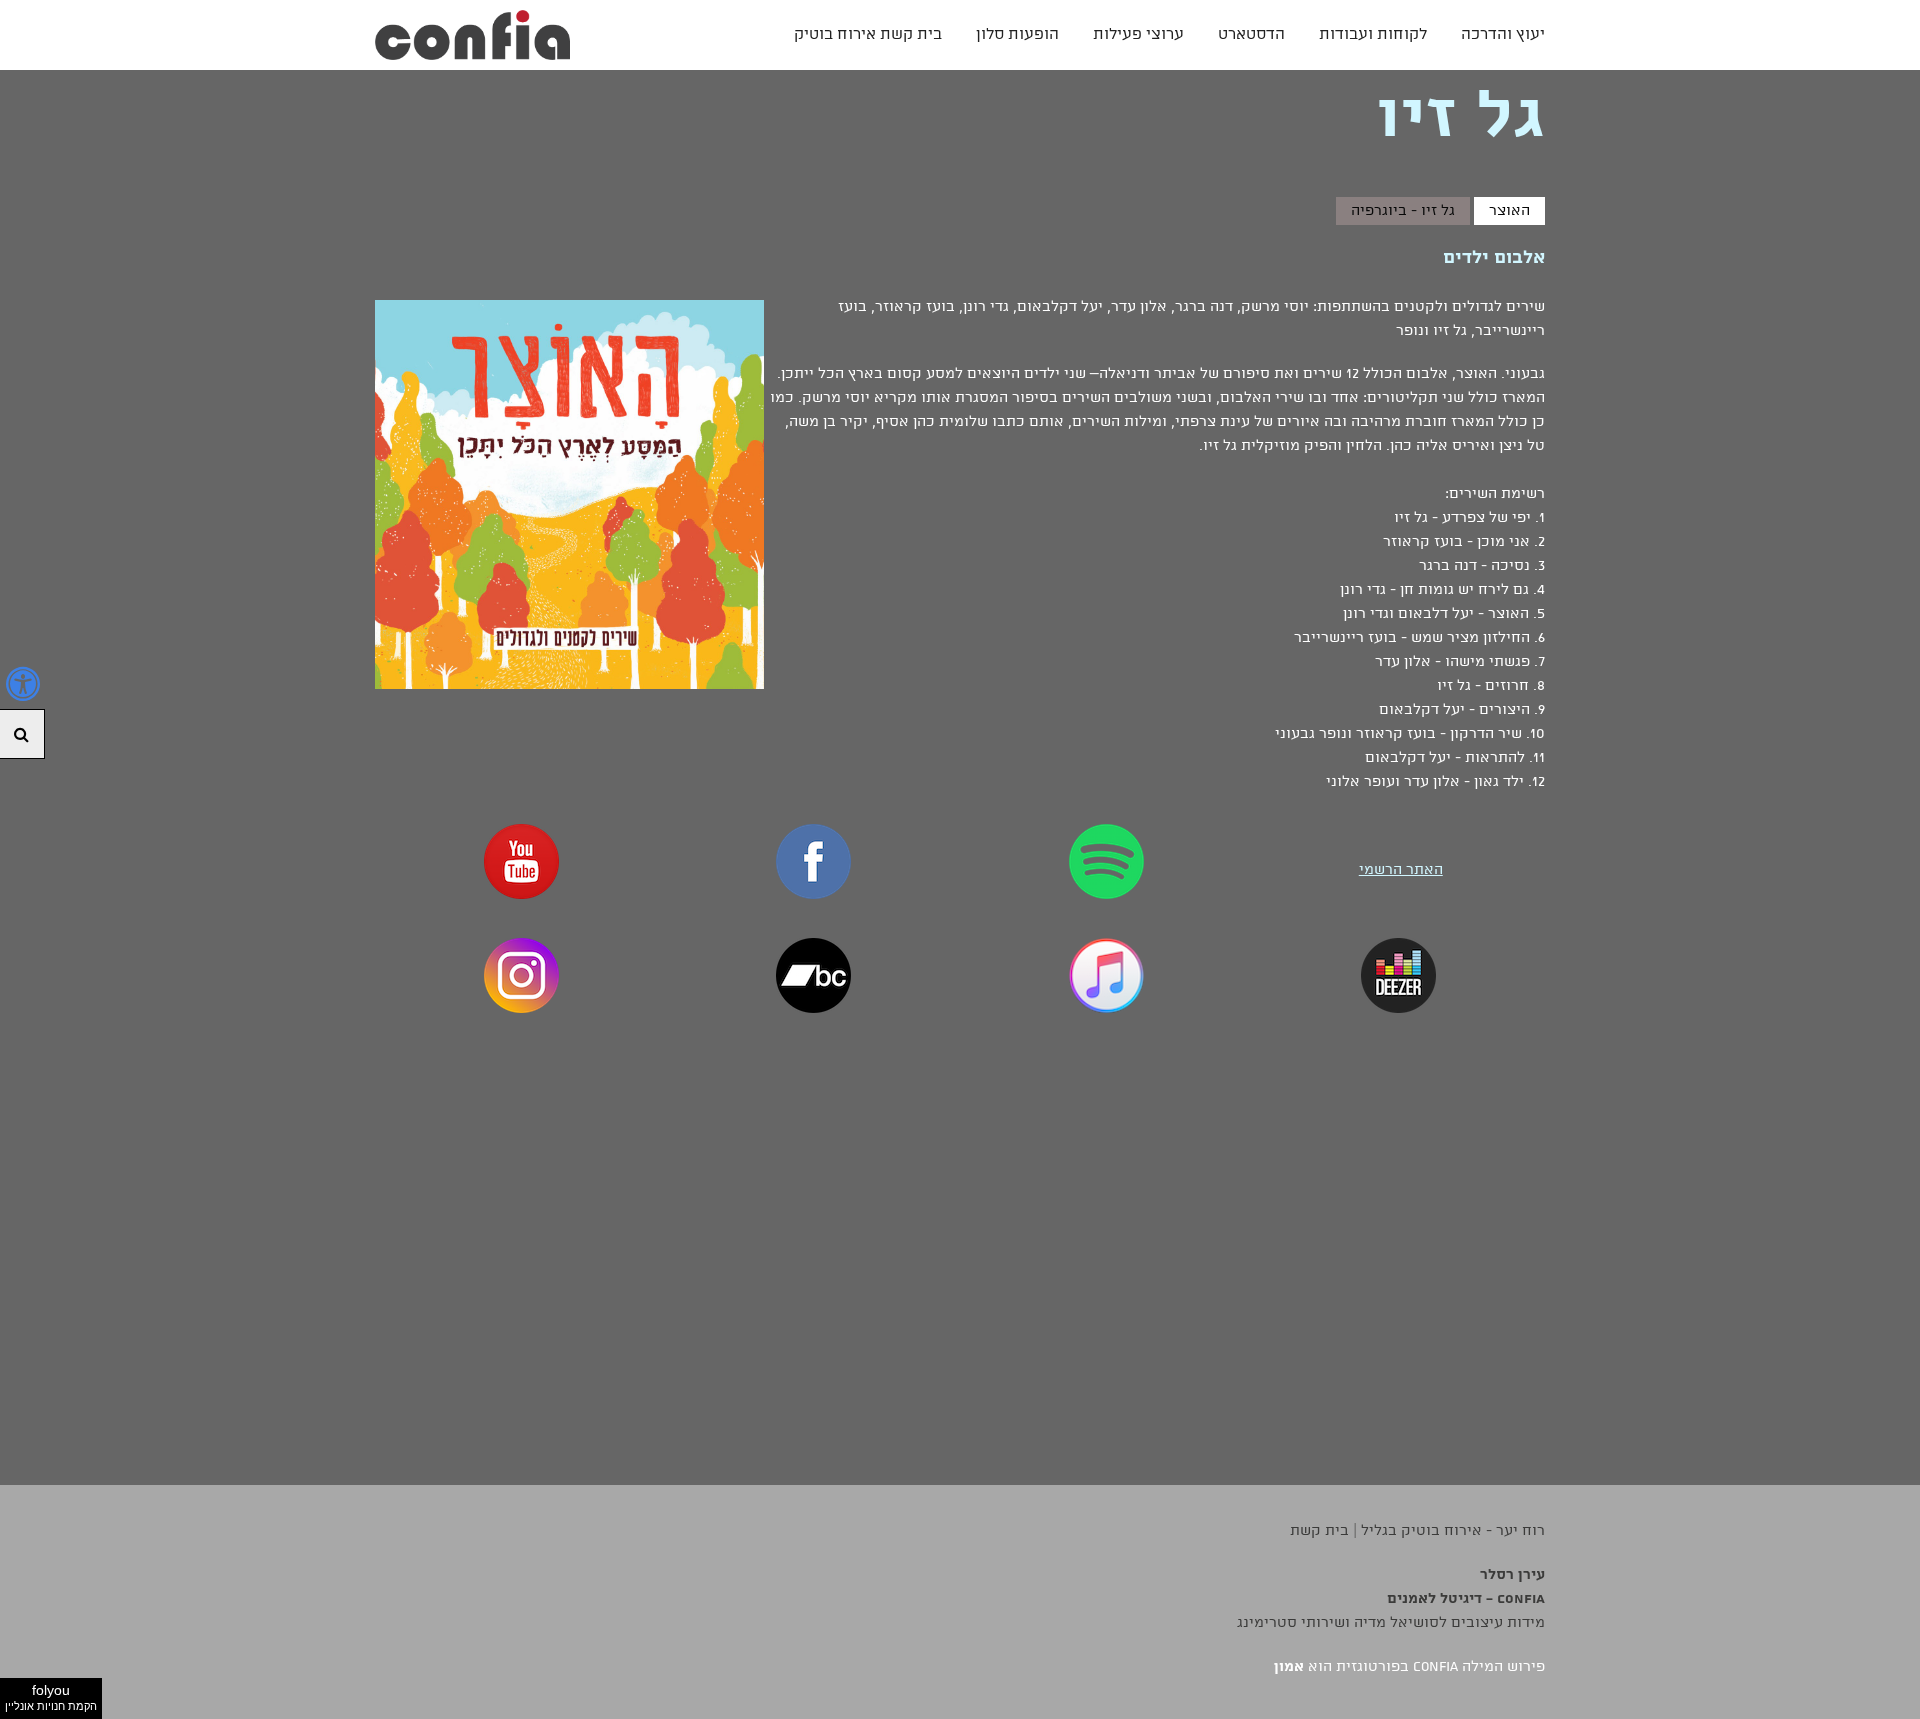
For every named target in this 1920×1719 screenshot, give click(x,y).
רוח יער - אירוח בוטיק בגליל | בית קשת (1417, 1531)
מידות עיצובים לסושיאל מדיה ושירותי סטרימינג (1391, 1623)
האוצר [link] (1509, 211)
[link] (472, 35)
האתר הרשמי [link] (1401, 870)
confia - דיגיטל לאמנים (1466, 1599)
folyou (51, 1697)
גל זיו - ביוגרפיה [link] (1403, 211)
